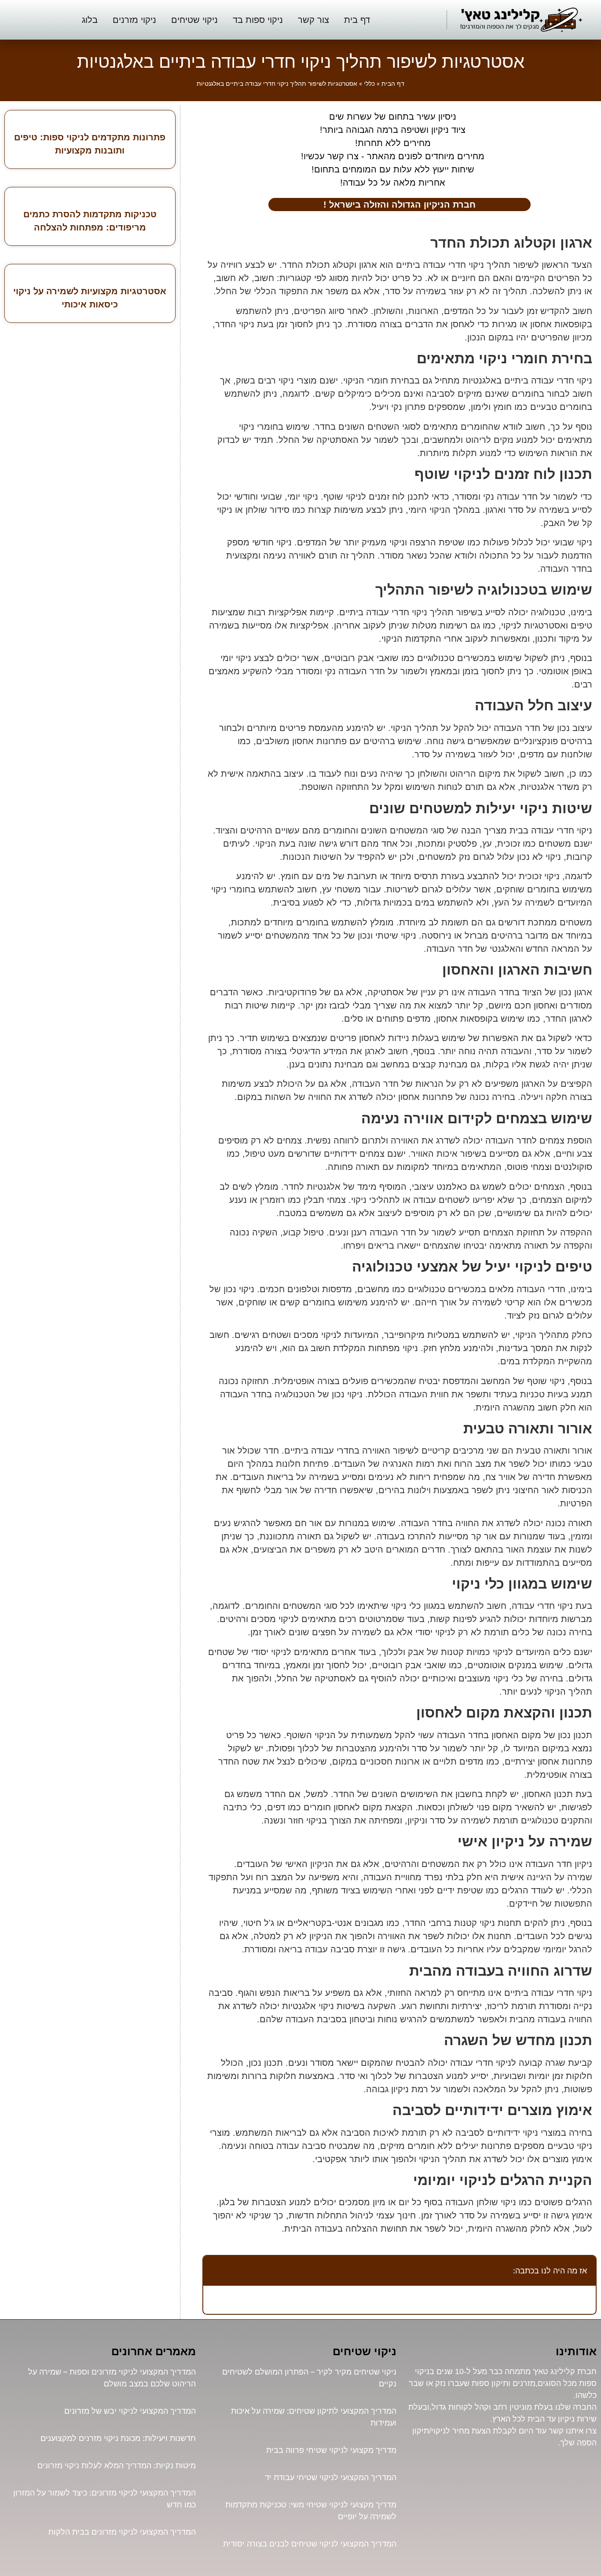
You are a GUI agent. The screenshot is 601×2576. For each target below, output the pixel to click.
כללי (369, 84)
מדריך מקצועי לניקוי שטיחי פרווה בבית (331, 2450)
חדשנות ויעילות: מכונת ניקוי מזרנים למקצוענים (118, 2438)
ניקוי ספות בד (258, 20)
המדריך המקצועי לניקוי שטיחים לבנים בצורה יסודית (310, 2544)
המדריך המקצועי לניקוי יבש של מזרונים (130, 2411)
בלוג (90, 20)
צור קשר (313, 20)
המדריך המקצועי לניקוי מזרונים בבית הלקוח (122, 2532)
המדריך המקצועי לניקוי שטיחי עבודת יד (331, 2477)
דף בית (357, 20)
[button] (215, 2270)
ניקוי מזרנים (134, 20)
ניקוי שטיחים (194, 20)
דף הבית (393, 84)
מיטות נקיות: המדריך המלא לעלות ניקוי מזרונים (117, 2465)
